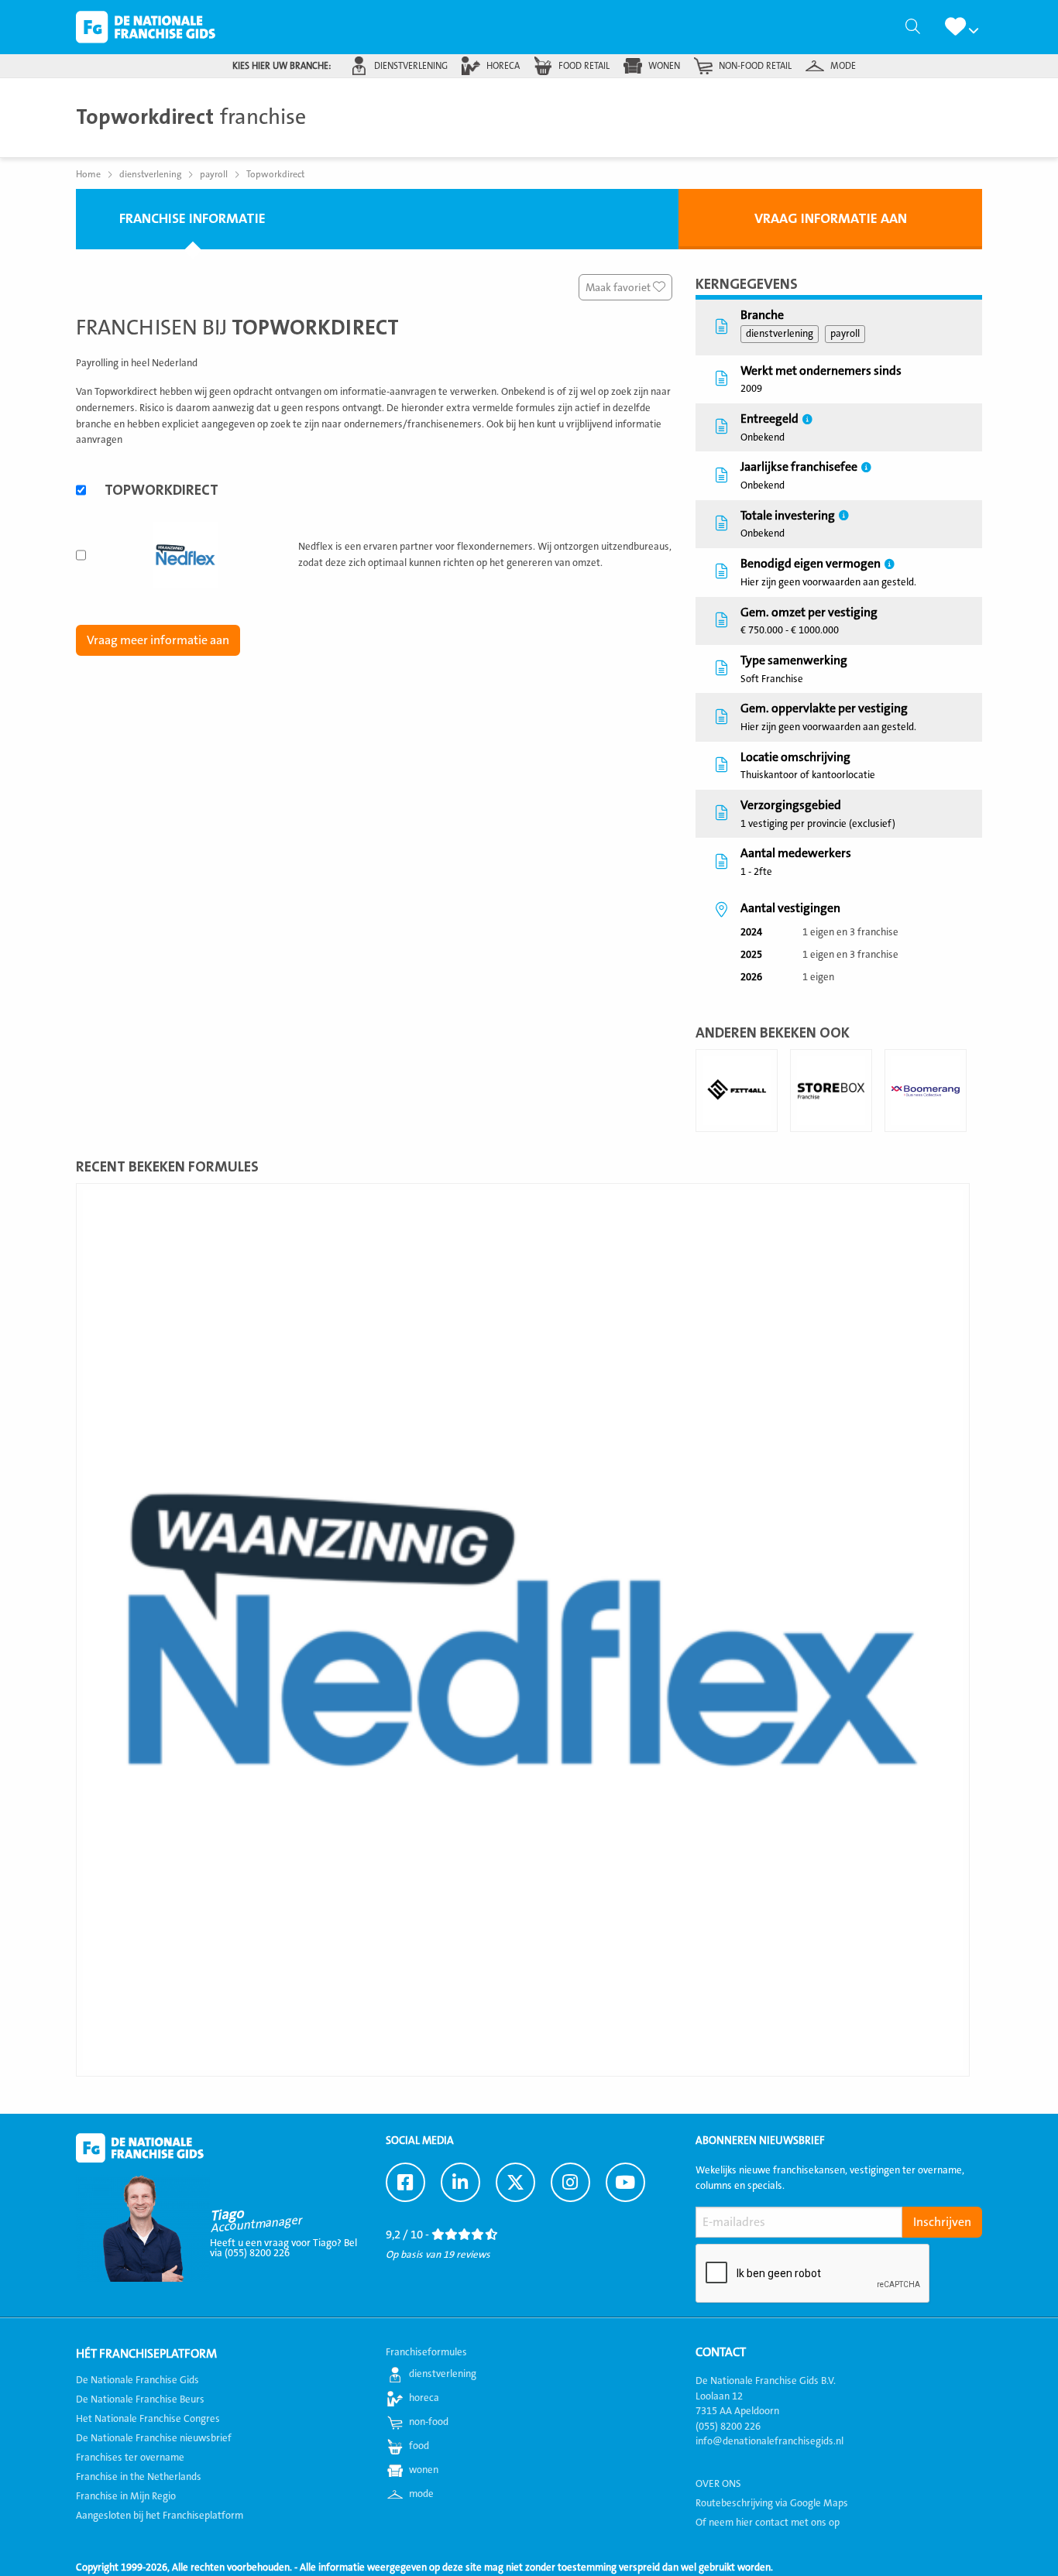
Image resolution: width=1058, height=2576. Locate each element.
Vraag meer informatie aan (158, 640)
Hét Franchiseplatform (146, 2354)
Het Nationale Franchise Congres (148, 2419)
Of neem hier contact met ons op (768, 2523)
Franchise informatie (192, 219)
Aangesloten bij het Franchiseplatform (160, 2516)
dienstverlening (411, 66)
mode (843, 66)
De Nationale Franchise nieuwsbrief (154, 2438)
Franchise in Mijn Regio (126, 2496)
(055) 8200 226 (728, 2427)
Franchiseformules (426, 2352)
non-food (429, 2422)
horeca (503, 66)
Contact (721, 2352)
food (419, 2446)
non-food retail (755, 66)
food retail (584, 66)
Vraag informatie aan (831, 219)
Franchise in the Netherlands (139, 2477)
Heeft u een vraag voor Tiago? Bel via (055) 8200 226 (283, 2248)
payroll (845, 334)
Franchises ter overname (130, 2458)
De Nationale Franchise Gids (146, 27)
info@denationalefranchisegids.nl (769, 2441)
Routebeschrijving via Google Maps (772, 2503)
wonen (664, 66)
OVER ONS (718, 2484)
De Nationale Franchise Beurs (140, 2399)
